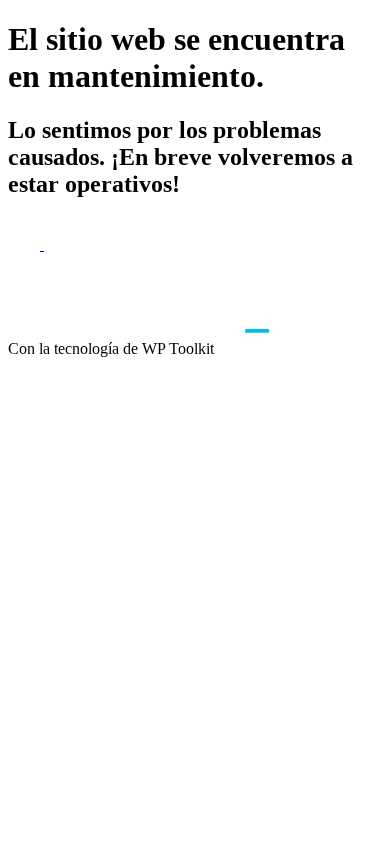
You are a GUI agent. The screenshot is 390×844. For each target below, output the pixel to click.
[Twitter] (60, 244)
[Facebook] (26, 244)
